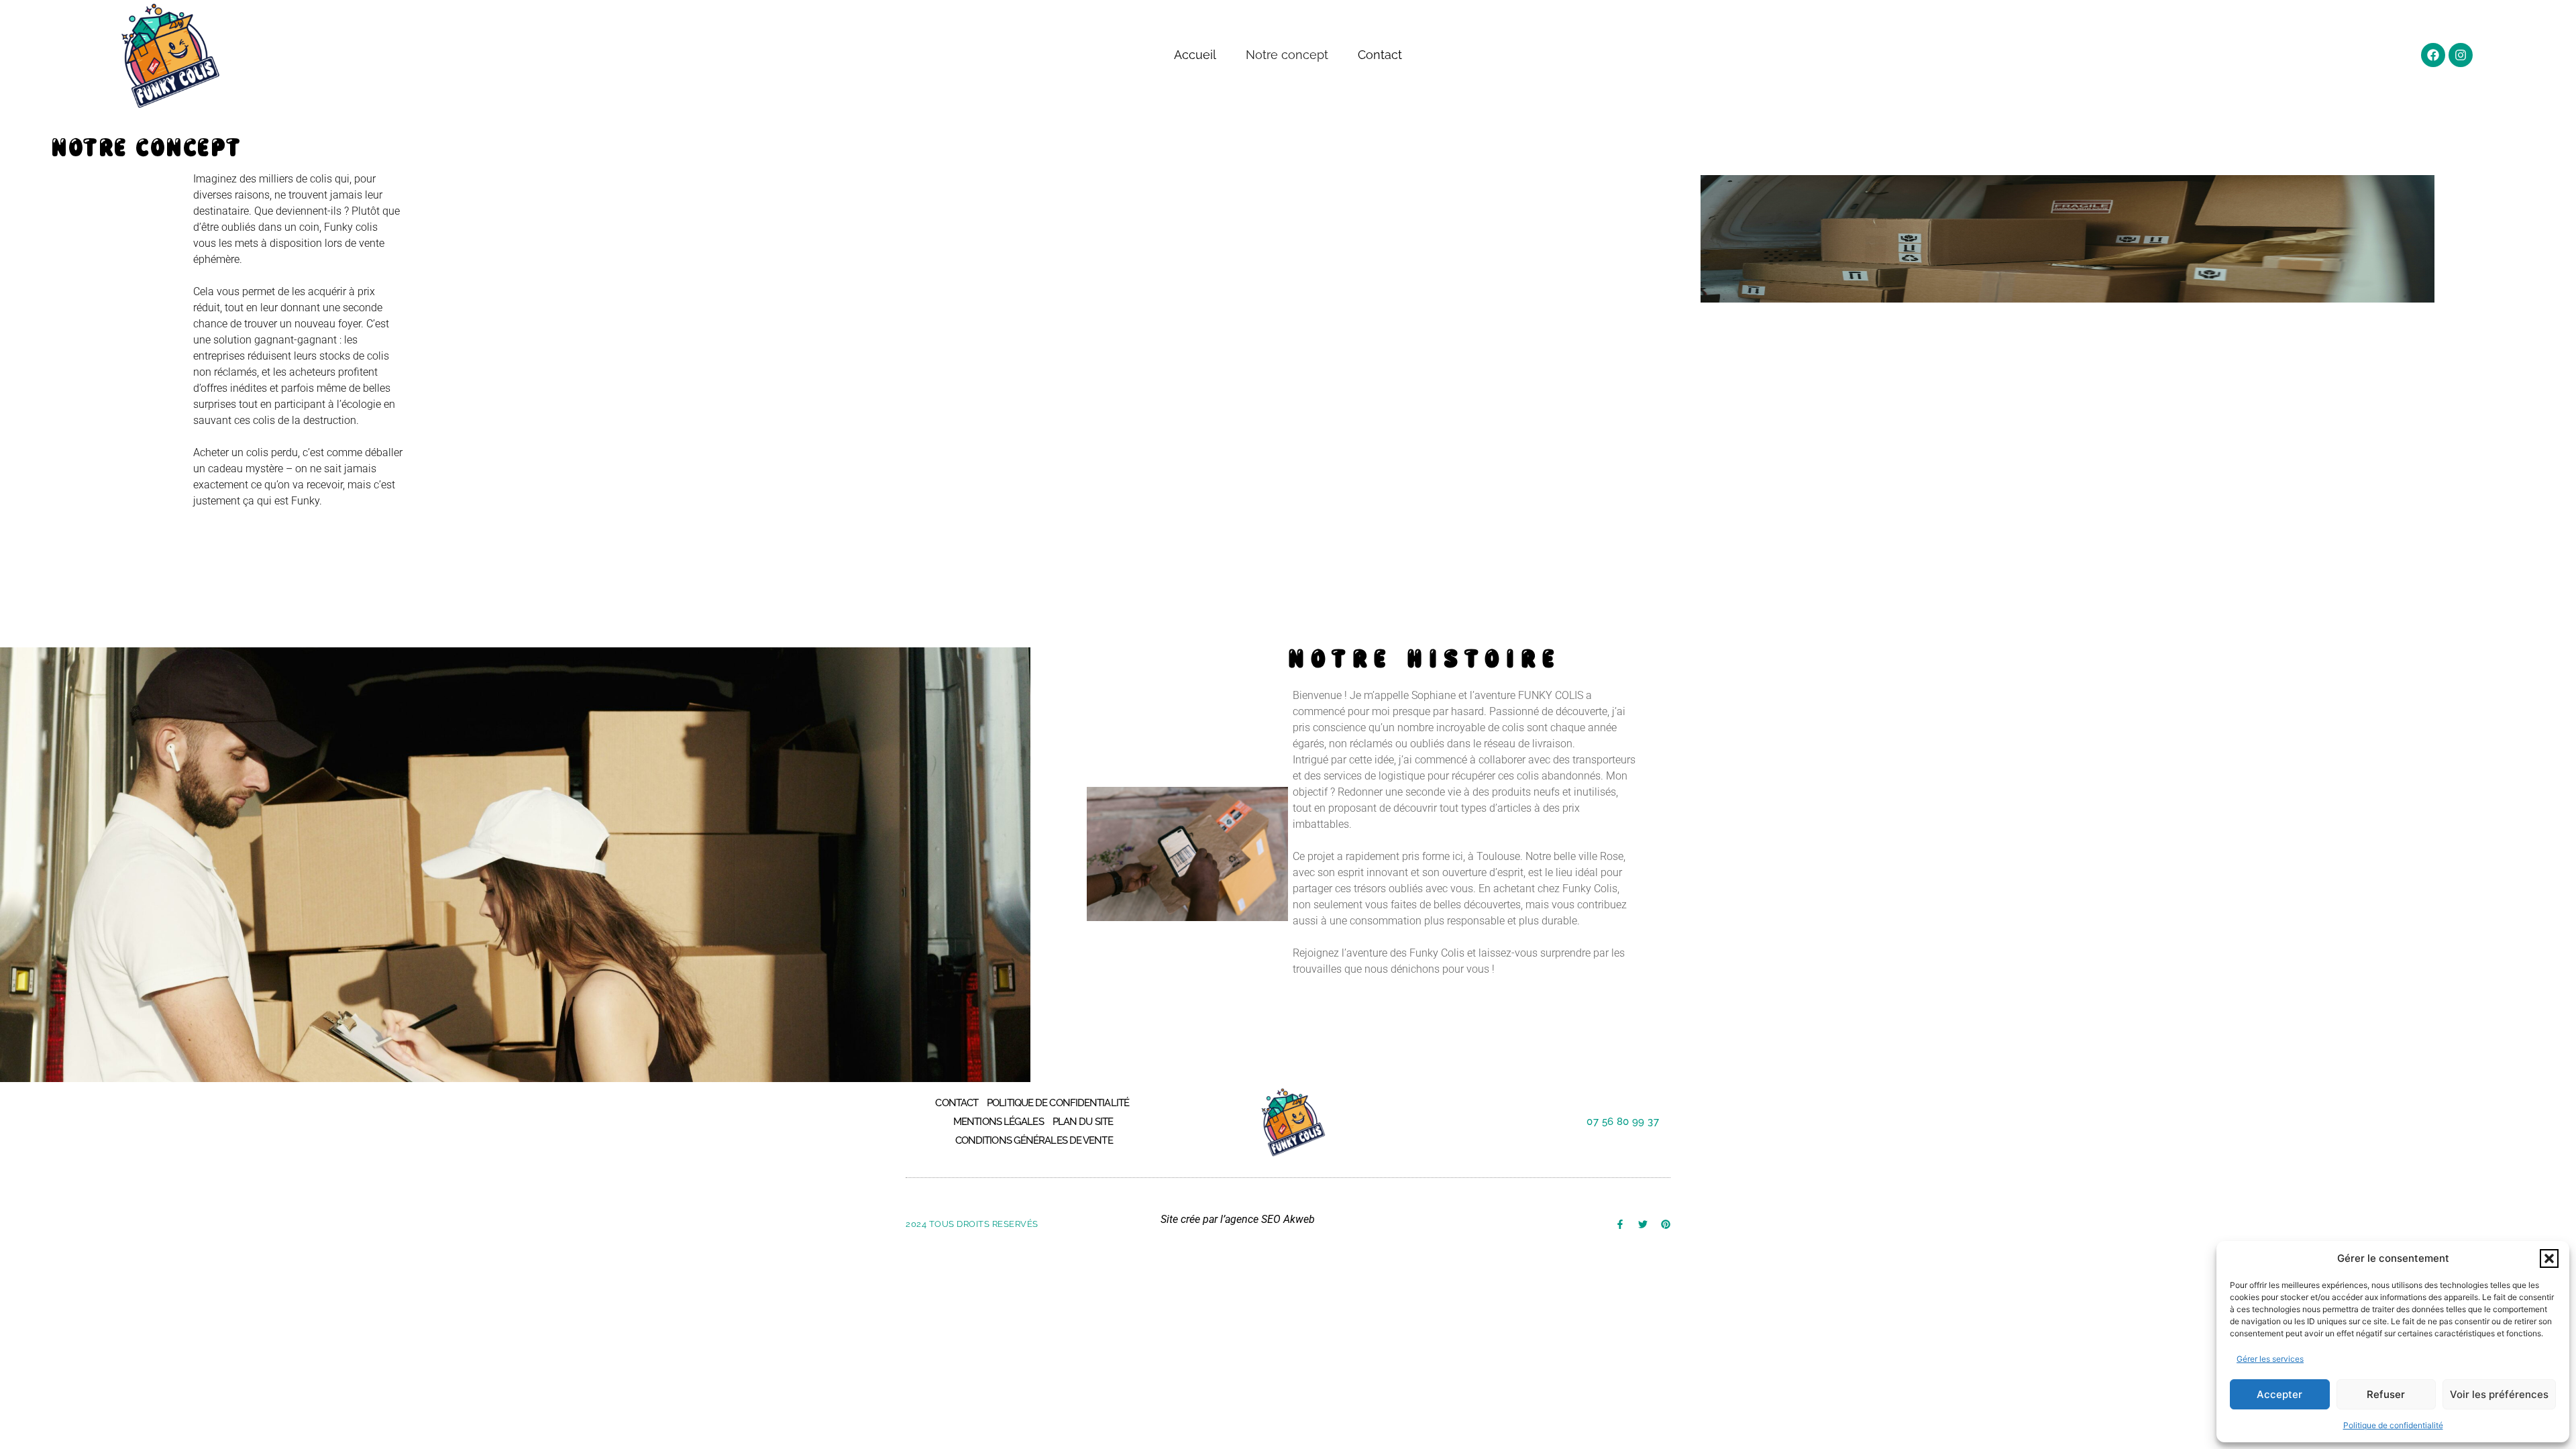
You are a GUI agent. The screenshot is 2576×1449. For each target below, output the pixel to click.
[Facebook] (2433, 55)
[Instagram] (2461, 55)
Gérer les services (2270, 1359)
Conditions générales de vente (1034, 1140)
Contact (1380, 55)
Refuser (2386, 1394)
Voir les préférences (2499, 1394)
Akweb (1299, 1219)
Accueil (1195, 55)
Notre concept (1287, 55)
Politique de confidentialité (2393, 1425)
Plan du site (1083, 1122)
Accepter (2279, 1394)
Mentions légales (999, 1122)
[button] (2549, 1258)
